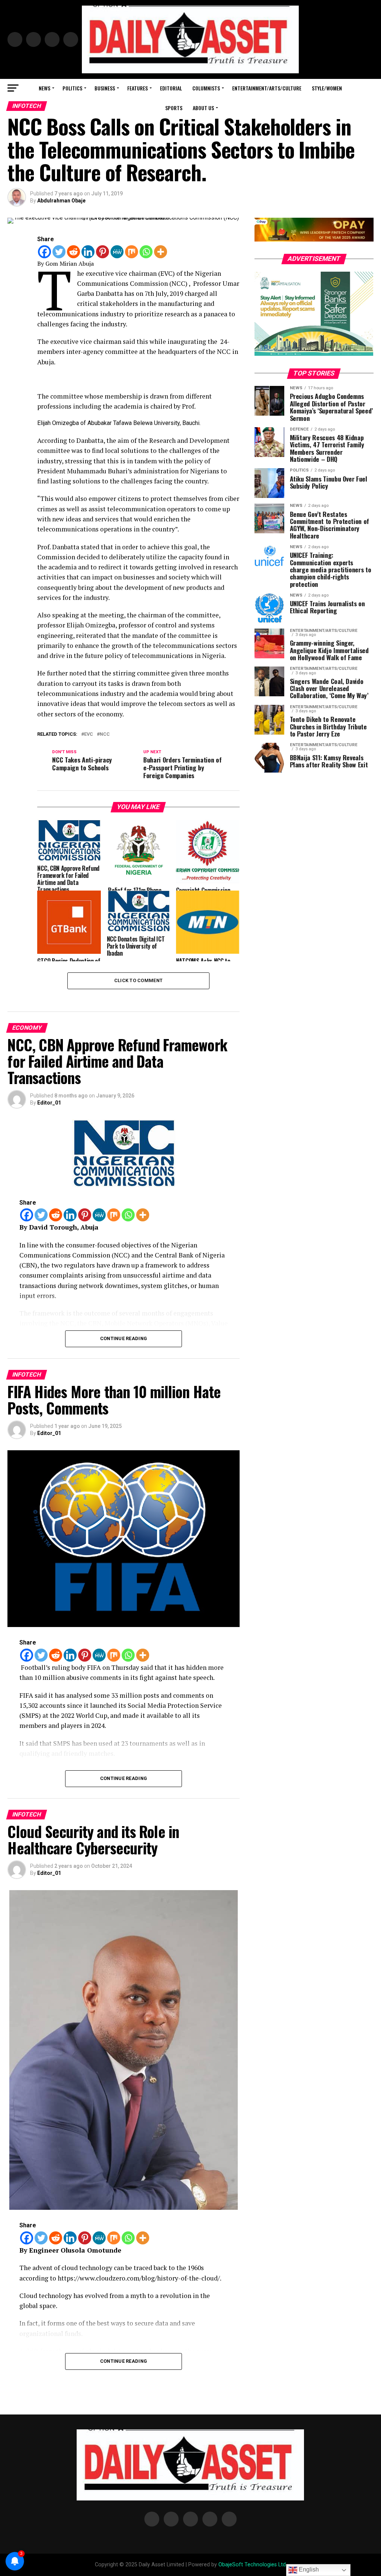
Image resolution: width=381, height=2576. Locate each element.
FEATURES (137, 88)
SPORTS (174, 108)
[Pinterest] (103, 252)
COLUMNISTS (206, 88)
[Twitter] (59, 252)
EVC (89, 734)
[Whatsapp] (146, 252)
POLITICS (72, 88)
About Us (203, 108)
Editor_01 (49, 1103)
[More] (161, 252)
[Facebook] (44, 252)
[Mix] (132, 252)
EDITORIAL (171, 88)
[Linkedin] (88, 252)
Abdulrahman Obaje (61, 201)
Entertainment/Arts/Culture (267, 88)
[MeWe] (117, 252)
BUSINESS (105, 88)
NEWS (44, 88)
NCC (105, 734)
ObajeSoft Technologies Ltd (252, 2565)
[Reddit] (73, 252)
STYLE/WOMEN (327, 88)
